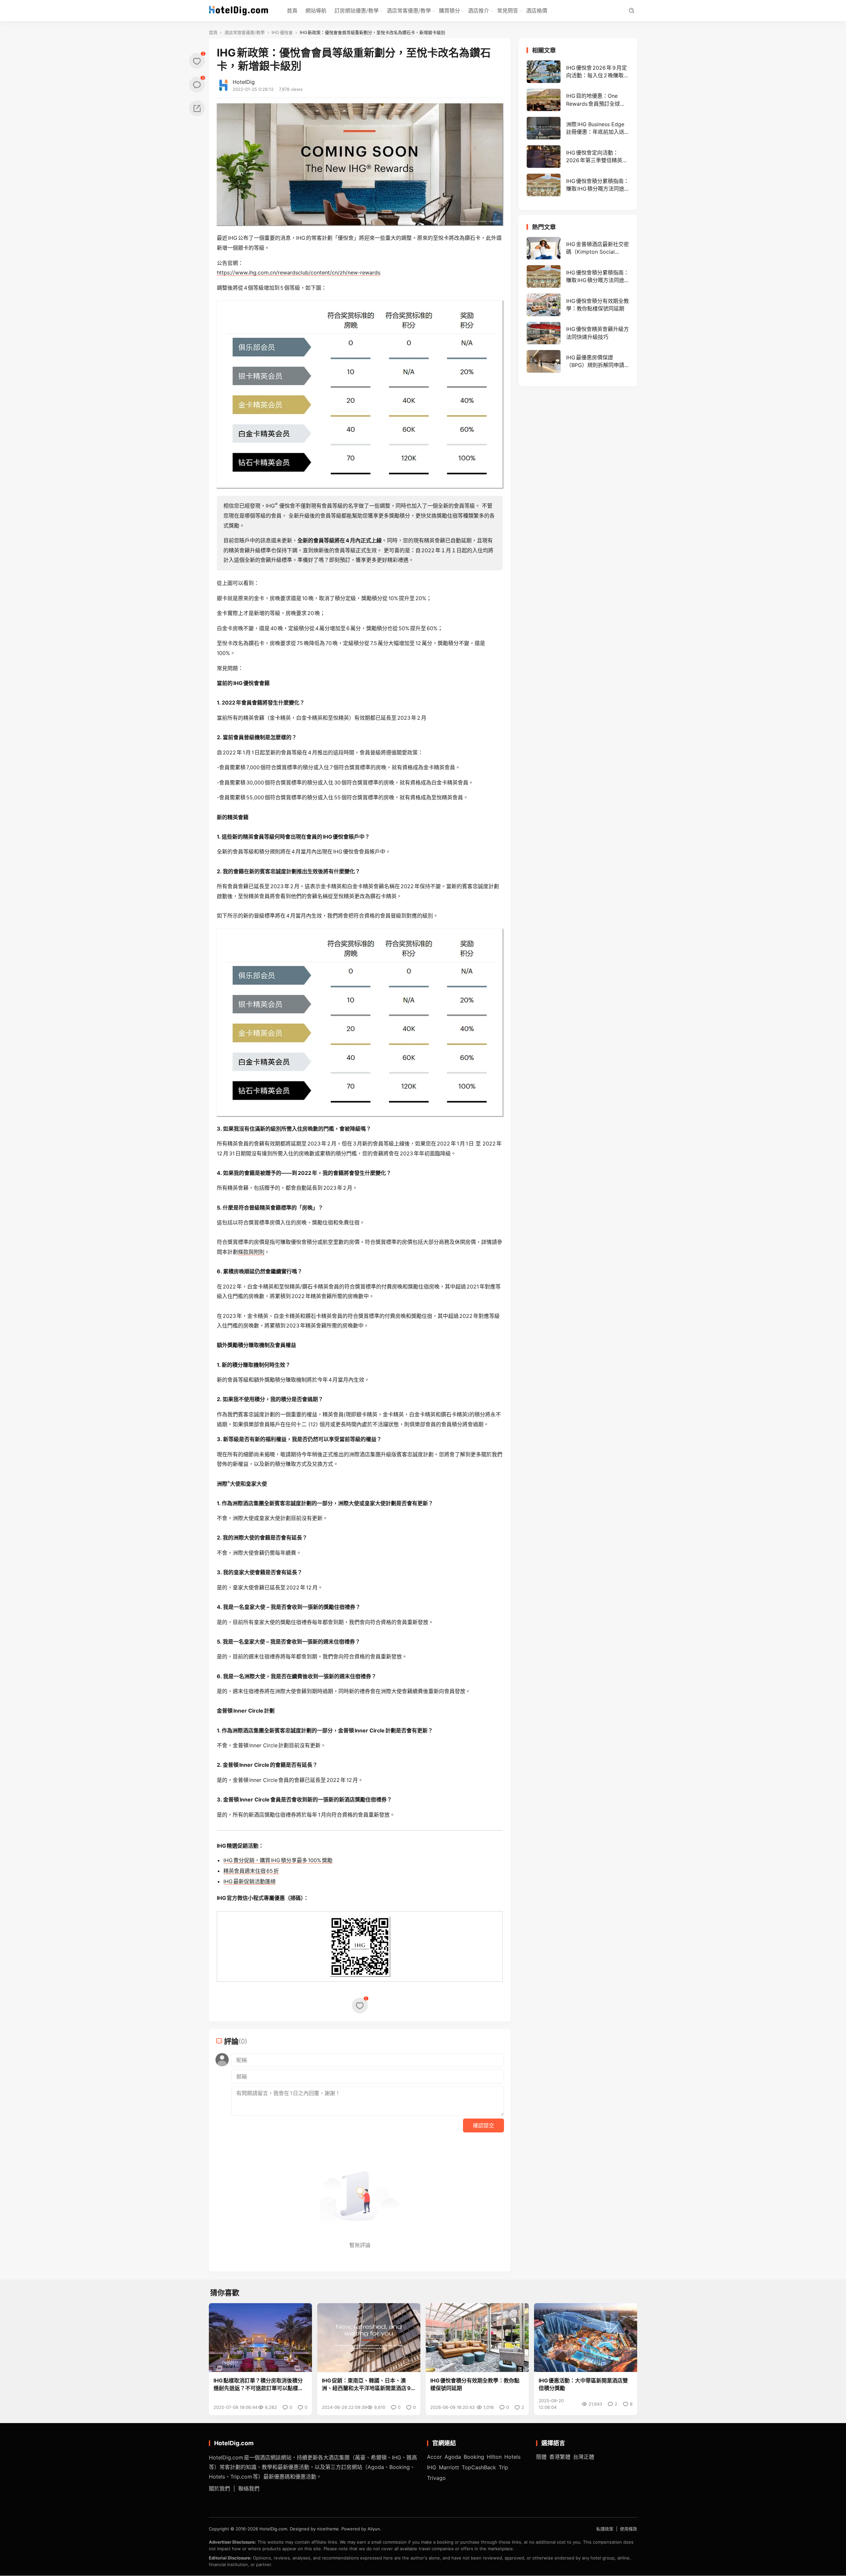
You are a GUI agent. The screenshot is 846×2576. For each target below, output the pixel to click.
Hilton (494, 2457)
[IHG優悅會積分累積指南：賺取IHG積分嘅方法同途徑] (578, 185)
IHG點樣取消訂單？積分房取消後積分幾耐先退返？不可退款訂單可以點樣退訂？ (258, 2385)
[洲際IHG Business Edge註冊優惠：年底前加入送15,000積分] (578, 128)
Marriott (449, 2467)
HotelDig (244, 82)
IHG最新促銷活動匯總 (250, 1881)
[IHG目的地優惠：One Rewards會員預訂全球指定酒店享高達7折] (578, 100)
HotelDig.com (273, 2529)
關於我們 (219, 2489)
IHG (432, 2467)
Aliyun (374, 2529)
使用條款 (629, 2529)
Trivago (436, 2478)
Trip (503, 2467)
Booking (474, 2457)
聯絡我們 (249, 2489)
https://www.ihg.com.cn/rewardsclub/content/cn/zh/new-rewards (299, 272)
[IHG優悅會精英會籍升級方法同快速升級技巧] (578, 333)
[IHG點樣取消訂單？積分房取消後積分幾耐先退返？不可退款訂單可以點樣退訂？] (260, 2338)
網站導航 (316, 11)
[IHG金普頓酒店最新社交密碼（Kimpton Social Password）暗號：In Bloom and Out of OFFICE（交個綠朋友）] (578, 248)
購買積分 (449, 11)
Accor (434, 2457)
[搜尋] (631, 11)
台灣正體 (584, 2457)
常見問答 (508, 11)
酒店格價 (537, 11)
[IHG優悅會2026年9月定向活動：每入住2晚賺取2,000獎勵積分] (578, 72)
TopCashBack (479, 2467)
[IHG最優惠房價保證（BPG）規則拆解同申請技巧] (578, 361)
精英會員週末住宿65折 (251, 1871)
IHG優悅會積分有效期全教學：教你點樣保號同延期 (475, 2384)
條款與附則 (251, 1252)
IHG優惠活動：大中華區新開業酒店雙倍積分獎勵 (583, 2384)
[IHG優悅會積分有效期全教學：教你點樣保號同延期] (578, 305)
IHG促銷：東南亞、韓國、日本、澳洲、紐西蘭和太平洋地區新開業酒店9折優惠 (366, 2385)
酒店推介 (479, 11)
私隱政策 (605, 2529)
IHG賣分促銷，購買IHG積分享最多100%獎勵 (278, 1860)
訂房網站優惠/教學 (357, 11)
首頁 (292, 11)
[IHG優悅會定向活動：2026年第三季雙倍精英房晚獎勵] (578, 157)
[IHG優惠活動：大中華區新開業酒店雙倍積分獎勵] (586, 2338)
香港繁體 (560, 2457)
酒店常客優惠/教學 (409, 11)
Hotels (512, 2457)
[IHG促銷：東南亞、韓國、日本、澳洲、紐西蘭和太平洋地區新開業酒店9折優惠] (369, 2338)
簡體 (541, 2457)
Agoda (453, 2457)
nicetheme (328, 2529)
